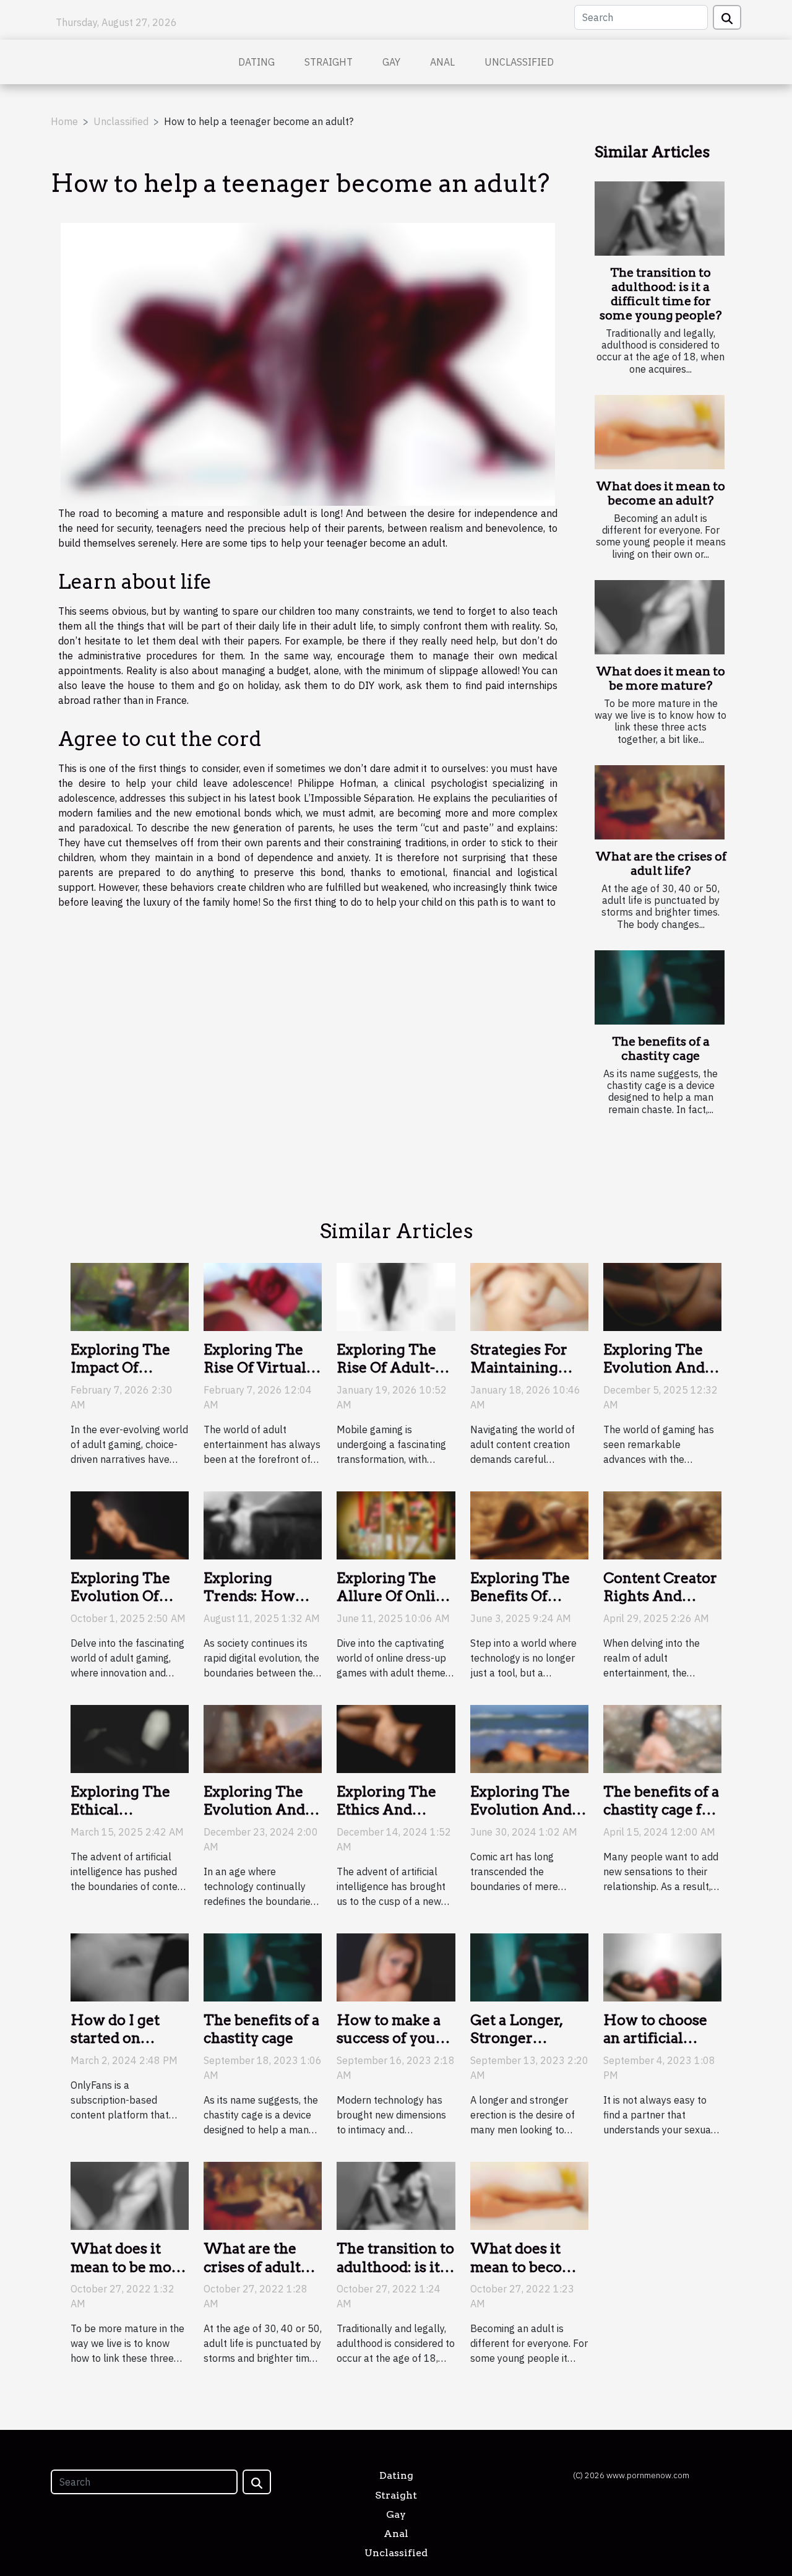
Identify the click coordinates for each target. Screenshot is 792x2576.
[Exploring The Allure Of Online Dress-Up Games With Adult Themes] (396, 1524)
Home (64, 121)
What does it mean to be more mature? (661, 679)
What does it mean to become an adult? (661, 493)
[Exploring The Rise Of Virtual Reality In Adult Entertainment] (263, 1296)
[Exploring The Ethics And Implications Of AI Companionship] (396, 1738)
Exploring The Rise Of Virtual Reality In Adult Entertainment (259, 1377)
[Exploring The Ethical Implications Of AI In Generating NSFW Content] (130, 1738)
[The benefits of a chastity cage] (660, 987)
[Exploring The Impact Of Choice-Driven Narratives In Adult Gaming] (130, 1296)
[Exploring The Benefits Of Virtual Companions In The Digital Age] (529, 1524)
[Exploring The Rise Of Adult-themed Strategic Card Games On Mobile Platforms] (396, 1296)
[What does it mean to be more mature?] (660, 617)
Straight (329, 62)
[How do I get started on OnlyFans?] (130, 1966)
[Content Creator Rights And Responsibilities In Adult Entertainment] (662, 1524)
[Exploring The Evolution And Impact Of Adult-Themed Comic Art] (529, 1738)
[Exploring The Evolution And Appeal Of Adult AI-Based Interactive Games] (662, 1296)
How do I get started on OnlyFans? (115, 2039)
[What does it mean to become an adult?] (660, 432)
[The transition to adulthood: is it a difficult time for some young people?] (660, 219)
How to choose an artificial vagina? (655, 2039)
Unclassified (519, 62)
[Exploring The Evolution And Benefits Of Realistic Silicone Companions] (263, 1738)
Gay (391, 62)
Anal (442, 62)
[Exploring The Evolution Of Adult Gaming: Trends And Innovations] (130, 1524)
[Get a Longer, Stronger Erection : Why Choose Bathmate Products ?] (529, 1966)
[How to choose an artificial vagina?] (662, 1966)
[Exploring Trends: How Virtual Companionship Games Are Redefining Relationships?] (263, 1524)
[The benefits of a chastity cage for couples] (662, 1738)
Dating (256, 62)
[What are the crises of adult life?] (660, 802)
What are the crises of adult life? (661, 864)
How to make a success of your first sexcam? (390, 2039)
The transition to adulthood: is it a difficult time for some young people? (661, 294)
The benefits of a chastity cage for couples (661, 1810)
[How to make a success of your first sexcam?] (396, 1966)
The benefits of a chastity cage (661, 1049)
